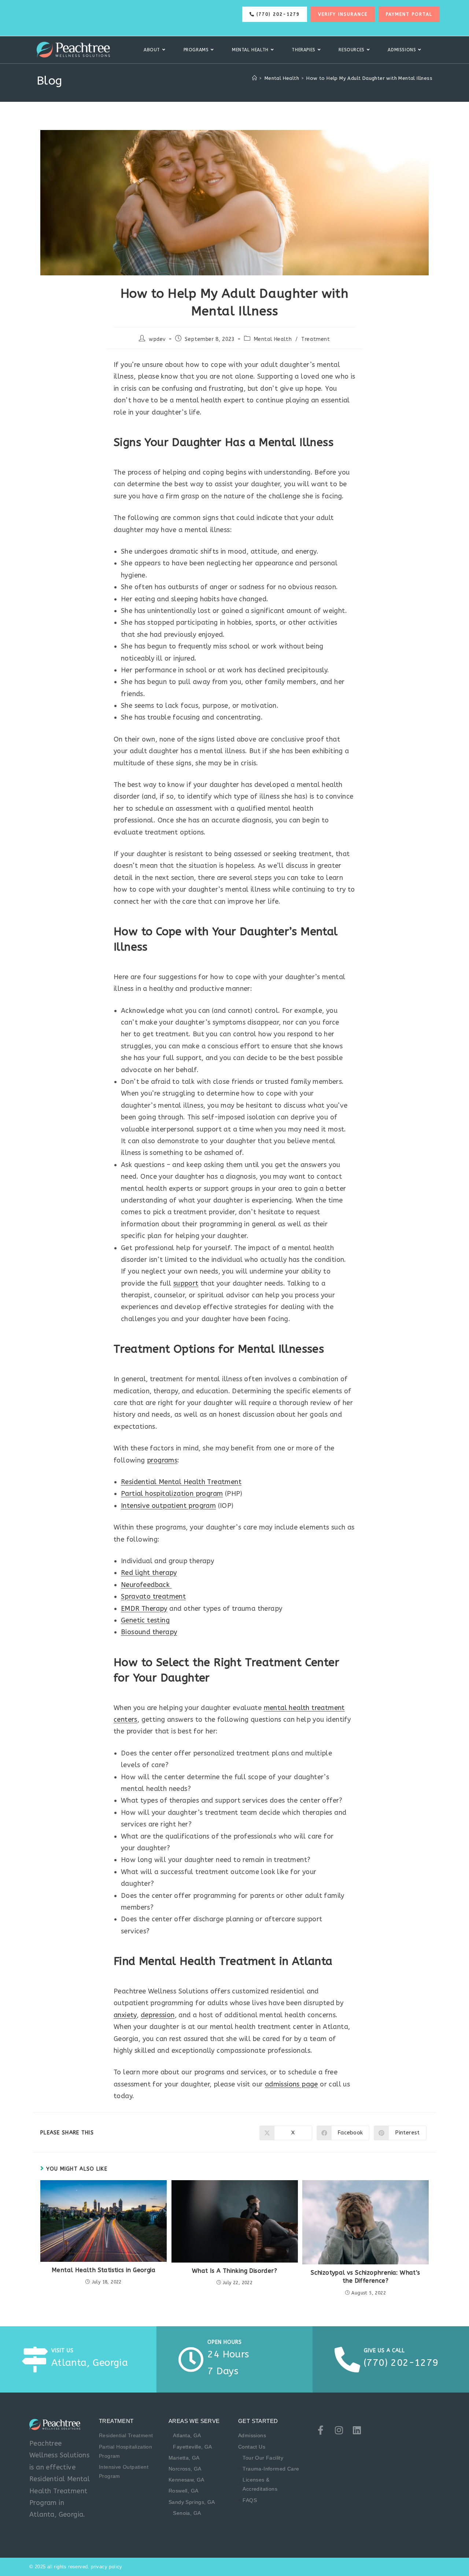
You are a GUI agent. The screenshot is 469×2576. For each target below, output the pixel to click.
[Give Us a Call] (347, 2360)
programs (162, 1460)
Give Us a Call (384, 2351)
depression (158, 2015)
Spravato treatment (153, 1596)
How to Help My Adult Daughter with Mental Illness (369, 78)
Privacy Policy (107, 2567)
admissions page (291, 2084)
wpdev (157, 339)
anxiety (125, 2015)
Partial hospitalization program (172, 1494)
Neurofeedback (146, 1585)
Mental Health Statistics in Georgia (104, 2270)
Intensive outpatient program (168, 1506)
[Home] (254, 78)
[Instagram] (339, 2430)
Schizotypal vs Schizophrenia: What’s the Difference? (365, 2277)
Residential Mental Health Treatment (181, 1482)
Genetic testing (145, 1620)
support (186, 1283)
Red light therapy (149, 1573)
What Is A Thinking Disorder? (234, 2271)
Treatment (315, 339)
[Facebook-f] (321, 2430)
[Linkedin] (357, 2430)
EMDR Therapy (144, 1609)
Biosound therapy (149, 1632)
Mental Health (273, 339)
